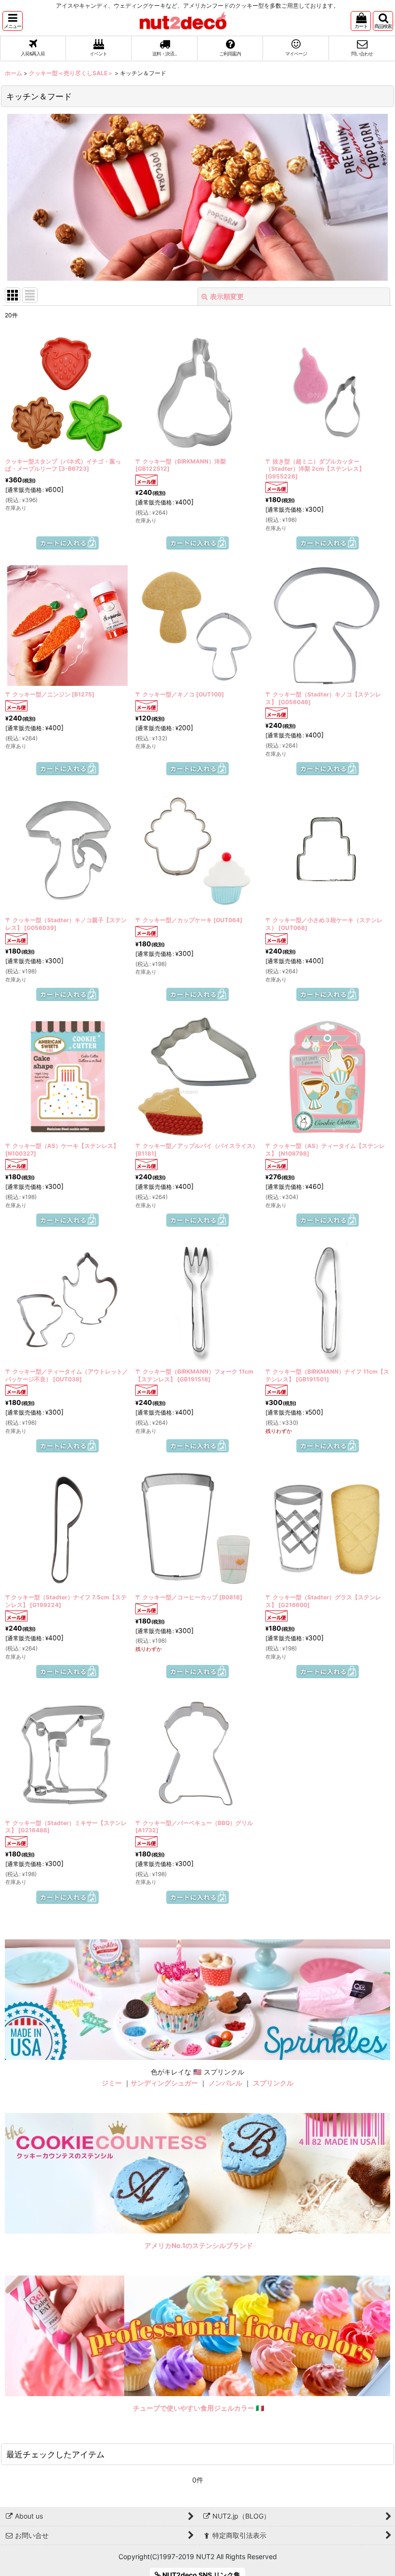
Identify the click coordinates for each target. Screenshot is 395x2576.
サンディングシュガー (164, 2083)
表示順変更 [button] (227, 296)
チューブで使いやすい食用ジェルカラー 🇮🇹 (199, 2408)
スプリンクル (273, 2083)
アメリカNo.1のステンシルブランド (199, 2245)
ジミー (112, 2083)
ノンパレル (225, 2083)
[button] (13, 21)
